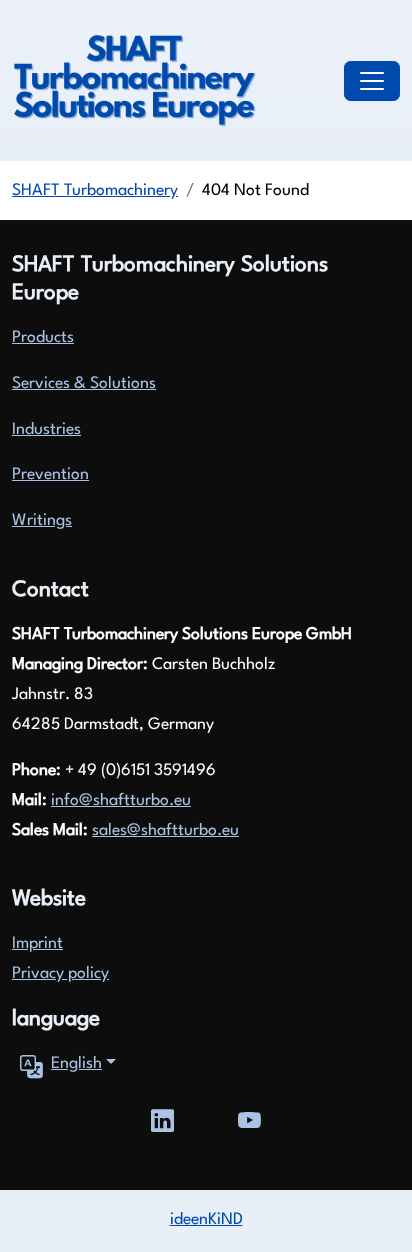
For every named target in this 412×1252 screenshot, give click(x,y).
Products (43, 338)
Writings (42, 521)
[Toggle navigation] (372, 81)
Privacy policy (60, 974)
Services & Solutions (84, 384)
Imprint (37, 944)
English (76, 1064)
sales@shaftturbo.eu (165, 831)
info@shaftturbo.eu (121, 801)
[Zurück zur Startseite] (134, 81)
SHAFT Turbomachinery (95, 191)
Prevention (50, 475)
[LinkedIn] (162, 1118)
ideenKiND (206, 1220)
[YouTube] (249, 1118)
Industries (46, 430)
